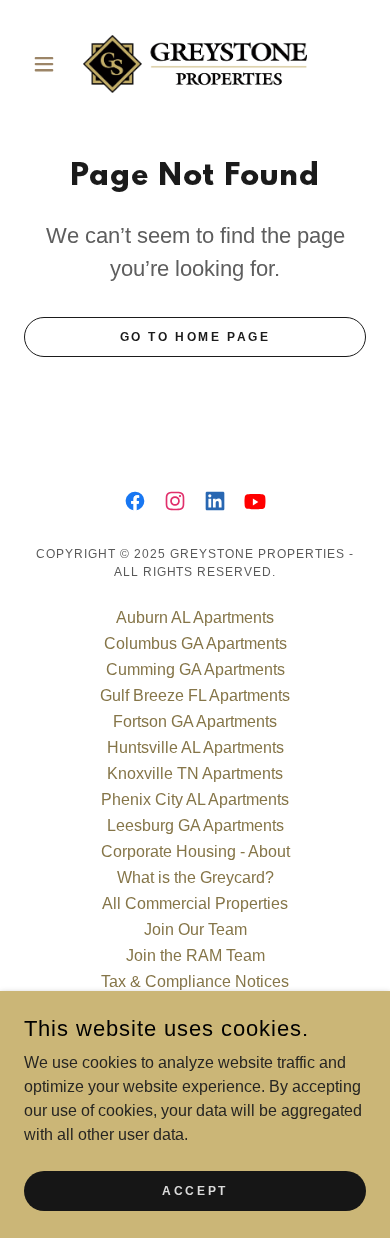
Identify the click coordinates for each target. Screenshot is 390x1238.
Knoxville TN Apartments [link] (195, 773)
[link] (195, 64)
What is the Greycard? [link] (195, 877)
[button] (49, 64)
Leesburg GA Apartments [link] (195, 825)
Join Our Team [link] (195, 929)
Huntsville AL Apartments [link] (195, 747)
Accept (194, 1190)
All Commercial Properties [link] (195, 903)
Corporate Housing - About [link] (195, 851)
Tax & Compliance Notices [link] (195, 981)
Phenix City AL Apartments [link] (195, 799)
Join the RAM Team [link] (195, 955)
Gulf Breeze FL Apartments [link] (195, 695)
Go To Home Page (195, 337)
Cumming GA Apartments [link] (195, 669)
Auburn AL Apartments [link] (195, 617)
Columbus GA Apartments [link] (195, 643)
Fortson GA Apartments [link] (195, 721)
